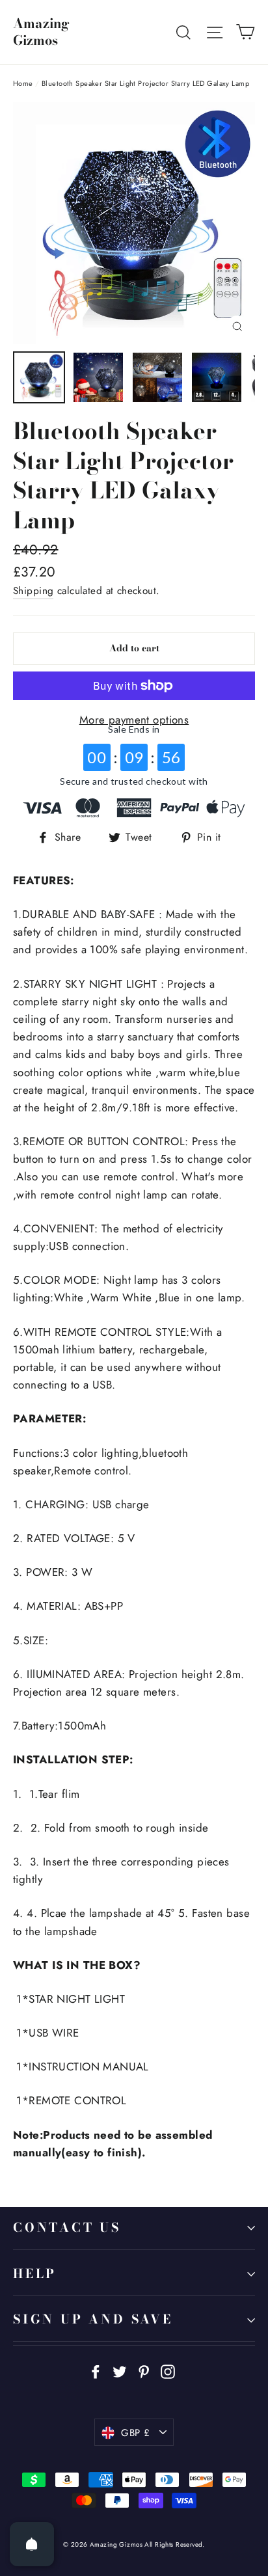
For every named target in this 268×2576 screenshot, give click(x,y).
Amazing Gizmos (41, 32)
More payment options (134, 720)
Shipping (33, 591)
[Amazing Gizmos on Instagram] (168, 2371)
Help (35, 2274)
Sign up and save (93, 2319)
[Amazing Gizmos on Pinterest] (144, 2371)
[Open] (32, 2544)
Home (23, 83)
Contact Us (67, 2228)
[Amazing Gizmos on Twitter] (120, 2371)
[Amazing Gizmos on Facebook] (96, 2371)
